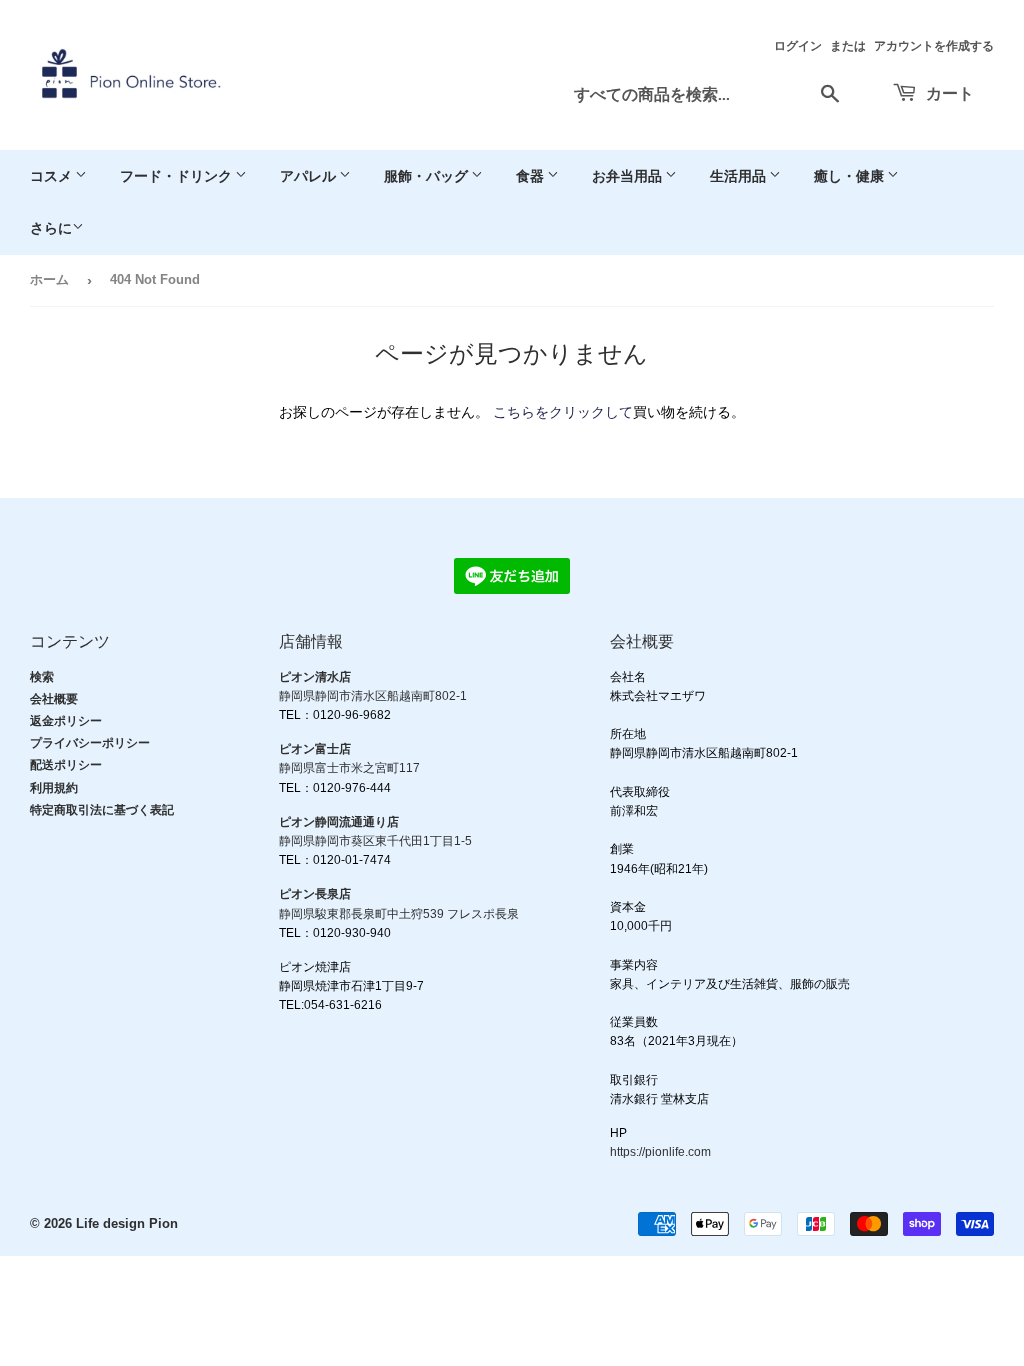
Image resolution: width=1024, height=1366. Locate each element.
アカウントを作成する (934, 46)
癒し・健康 (850, 175)
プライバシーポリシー (90, 743)
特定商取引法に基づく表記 (102, 810)
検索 (42, 677)
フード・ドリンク (177, 175)
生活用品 (739, 175)
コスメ (52, 175)
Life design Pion (127, 1223)
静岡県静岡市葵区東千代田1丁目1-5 (375, 841)
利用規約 (54, 788)
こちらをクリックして (563, 412)
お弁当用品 (628, 175)
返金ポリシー (66, 721)
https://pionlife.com (660, 1152)
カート (948, 92)
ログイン (798, 46)
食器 (531, 175)
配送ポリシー (66, 765)
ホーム (49, 279)
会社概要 (54, 699)
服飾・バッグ (427, 175)
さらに (51, 228)
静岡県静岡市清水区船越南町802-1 (373, 696)
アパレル (309, 175)
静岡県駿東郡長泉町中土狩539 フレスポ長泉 (399, 914)
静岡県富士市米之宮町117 (349, 768)
